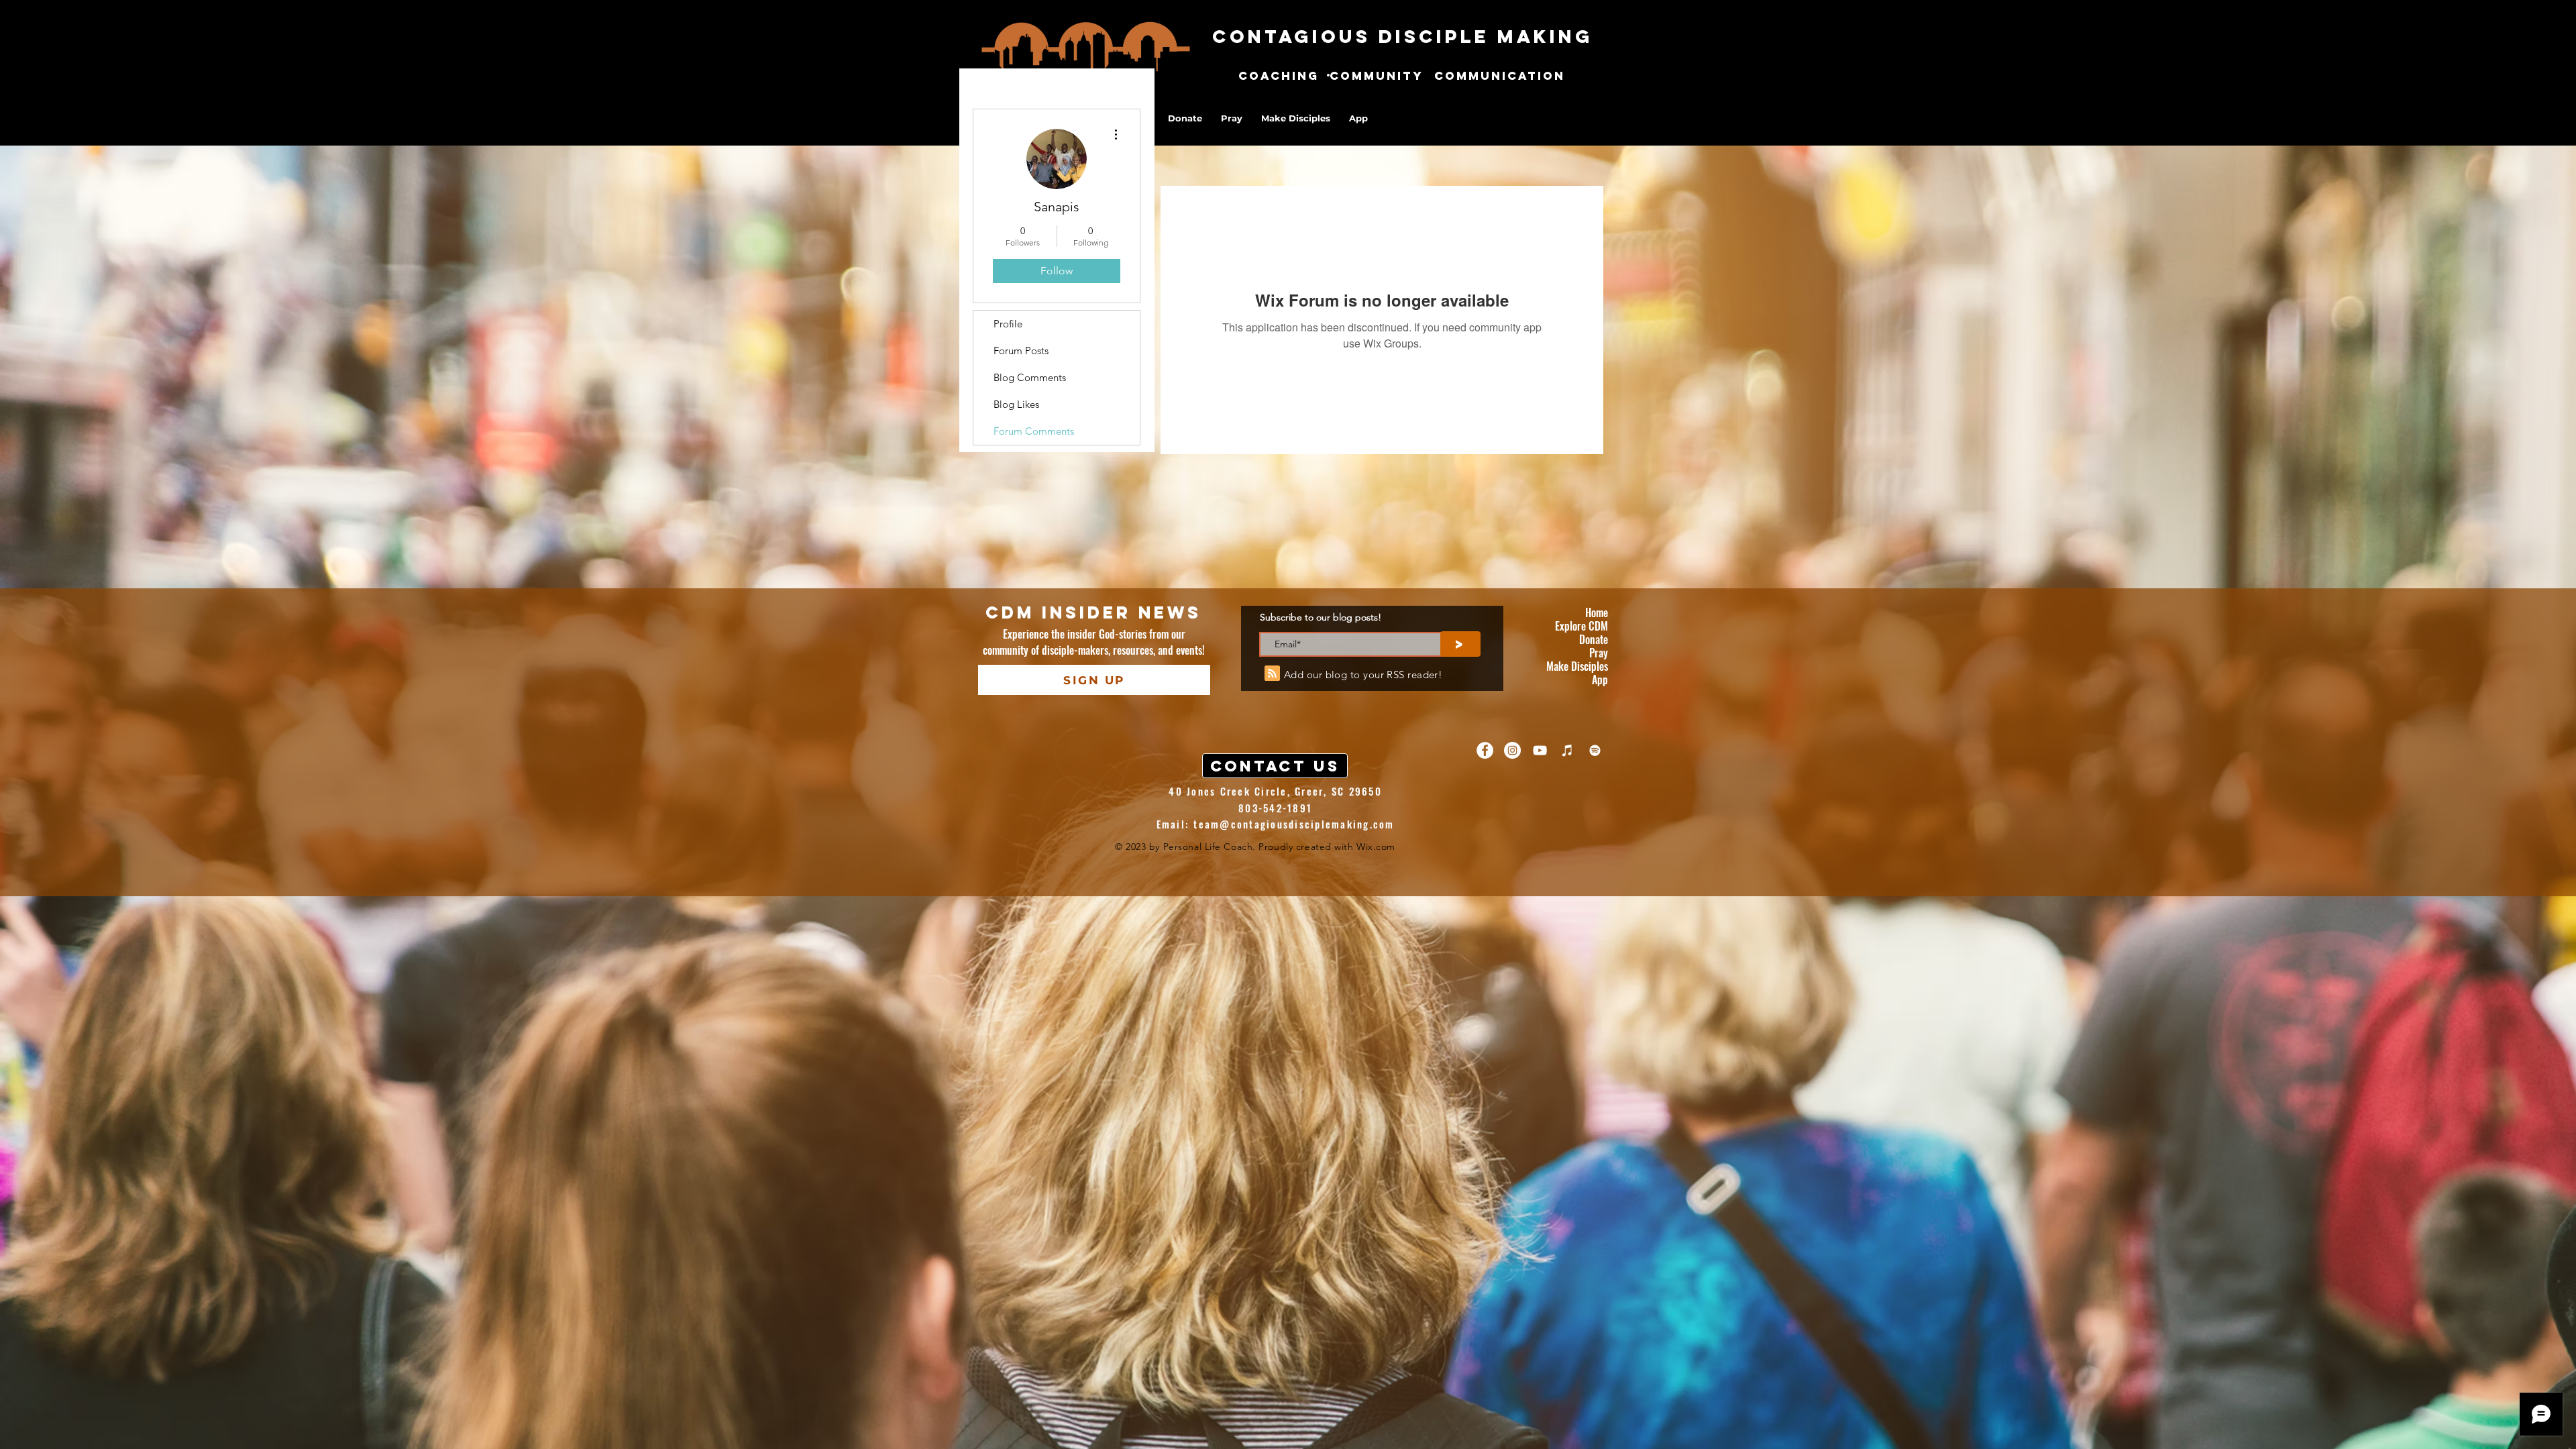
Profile (1008, 324)
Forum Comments (1034, 431)
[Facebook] (1485, 750)
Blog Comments (1030, 377)
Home (1597, 612)
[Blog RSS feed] (1272, 674)
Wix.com (1376, 847)
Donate (1594, 639)
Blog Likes (1016, 404)
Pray (1599, 653)
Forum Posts (1021, 351)
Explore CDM (1581, 626)
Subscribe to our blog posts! (1321, 617)
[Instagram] (1512, 750)
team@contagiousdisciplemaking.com (1294, 824)
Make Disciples (1577, 666)
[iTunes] (1567, 750)
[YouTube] (1540, 750)
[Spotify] (1595, 750)
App (1600, 680)
